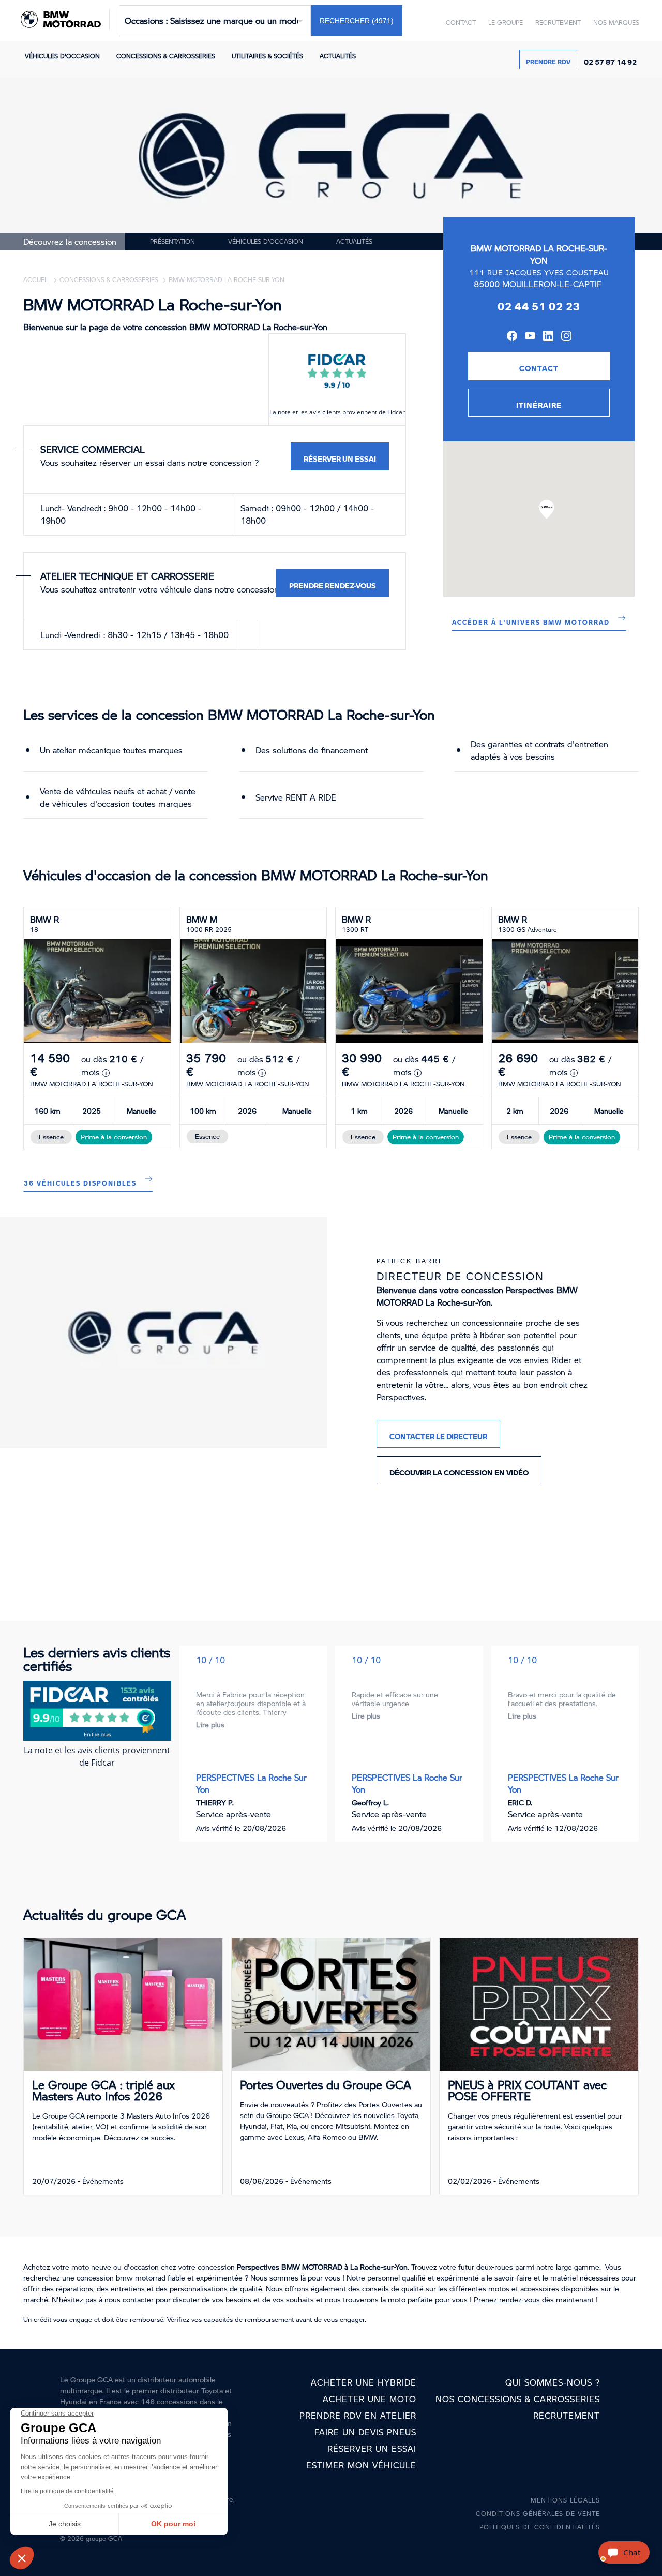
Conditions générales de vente (538, 2514)
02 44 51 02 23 (539, 303)
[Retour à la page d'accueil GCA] (63, 21)
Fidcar (396, 412)
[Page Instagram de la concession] (566, 337)
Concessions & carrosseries (166, 56)
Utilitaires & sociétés (267, 56)
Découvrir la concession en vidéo (459, 1470)
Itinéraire (539, 403)
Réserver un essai (340, 456)
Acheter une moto (370, 2399)
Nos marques (616, 23)
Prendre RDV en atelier (358, 2415)
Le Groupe (506, 23)
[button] (547, 509)
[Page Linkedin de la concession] (548, 337)
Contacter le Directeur (438, 1434)
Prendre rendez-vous (333, 583)
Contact (461, 23)
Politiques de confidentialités (540, 2527)
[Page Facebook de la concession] (512, 337)
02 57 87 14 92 (610, 60)
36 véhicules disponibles (80, 1181)
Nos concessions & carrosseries (518, 2399)
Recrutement (558, 23)
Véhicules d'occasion (62, 56)
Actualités (338, 56)
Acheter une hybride (364, 2382)
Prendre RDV (548, 60)
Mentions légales (565, 2500)
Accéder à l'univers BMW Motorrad (531, 620)
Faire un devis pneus (365, 2432)
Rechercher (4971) (357, 21)
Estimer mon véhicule (361, 2465)
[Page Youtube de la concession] (530, 337)
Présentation (172, 241)
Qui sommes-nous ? (553, 2382)
